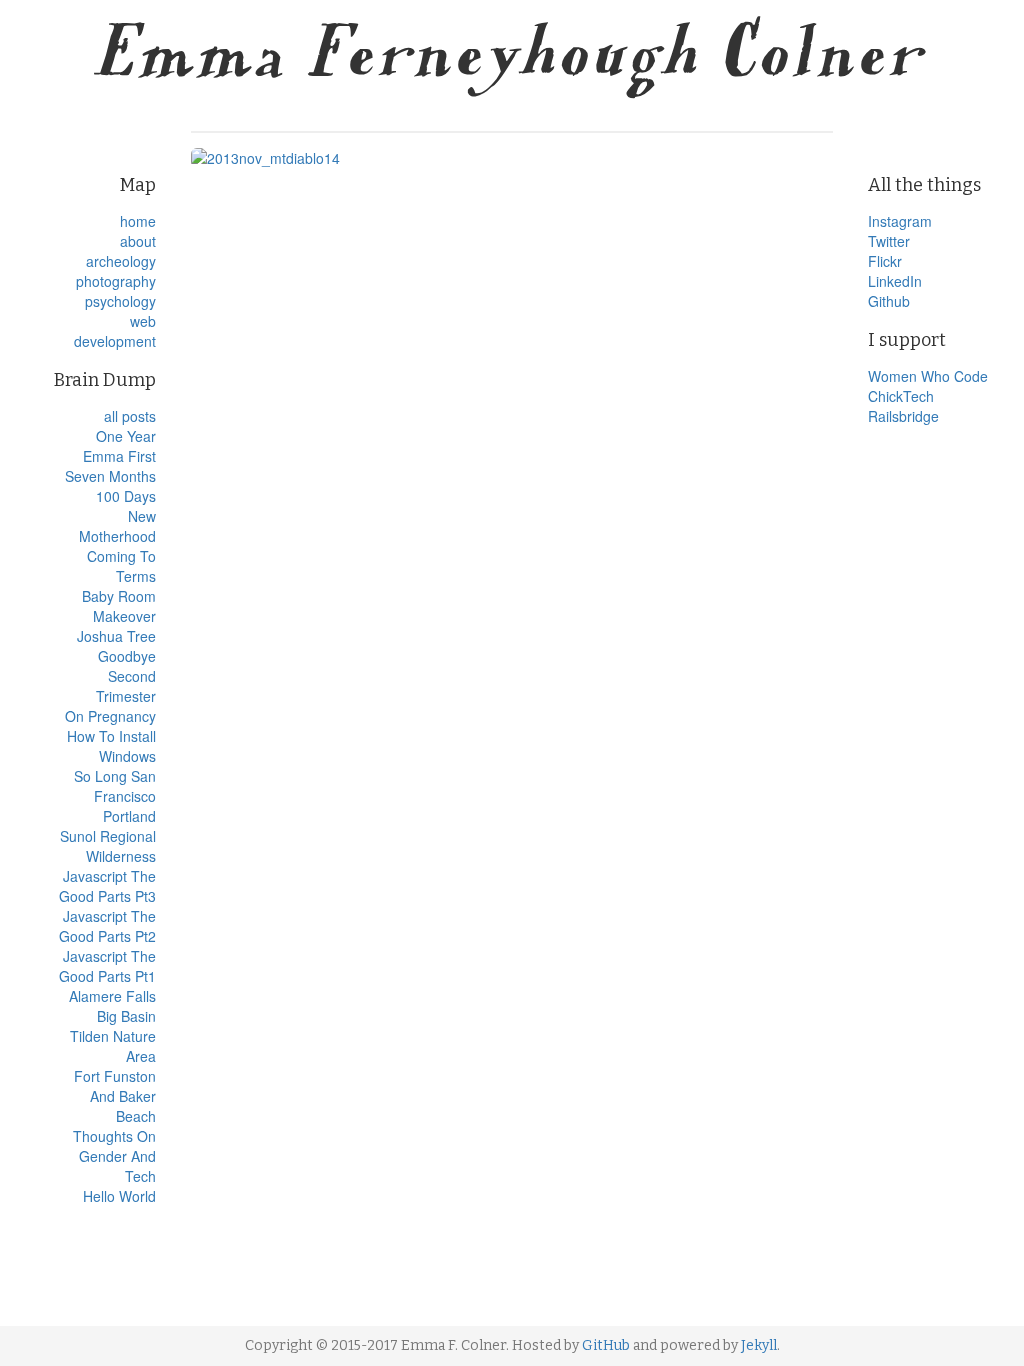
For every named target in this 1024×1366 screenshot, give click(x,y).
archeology (121, 261)
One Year (126, 436)
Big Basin (126, 1016)
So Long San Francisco (115, 786)
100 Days (126, 496)
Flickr (885, 261)
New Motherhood (117, 526)
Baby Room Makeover (119, 606)
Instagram (900, 221)
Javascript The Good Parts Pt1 (107, 966)
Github (889, 301)
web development (115, 331)
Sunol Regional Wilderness (108, 846)
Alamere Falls (112, 996)
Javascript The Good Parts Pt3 (107, 886)
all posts (130, 416)
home (138, 221)
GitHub (606, 1345)
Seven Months (110, 476)
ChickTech (901, 396)
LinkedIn (895, 281)
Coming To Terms (121, 566)
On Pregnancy (110, 716)
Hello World (119, 1196)
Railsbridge (903, 416)
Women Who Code (928, 376)
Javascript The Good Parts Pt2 (107, 926)
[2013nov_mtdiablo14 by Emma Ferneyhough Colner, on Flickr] (512, 158)
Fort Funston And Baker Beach (115, 1096)
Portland (129, 816)
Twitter (889, 241)
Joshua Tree (116, 636)
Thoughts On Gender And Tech (114, 1156)
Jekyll (759, 1345)
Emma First (119, 456)
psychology (120, 301)
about (138, 241)
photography (116, 281)
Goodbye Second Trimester (126, 676)
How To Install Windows (111, 746)
